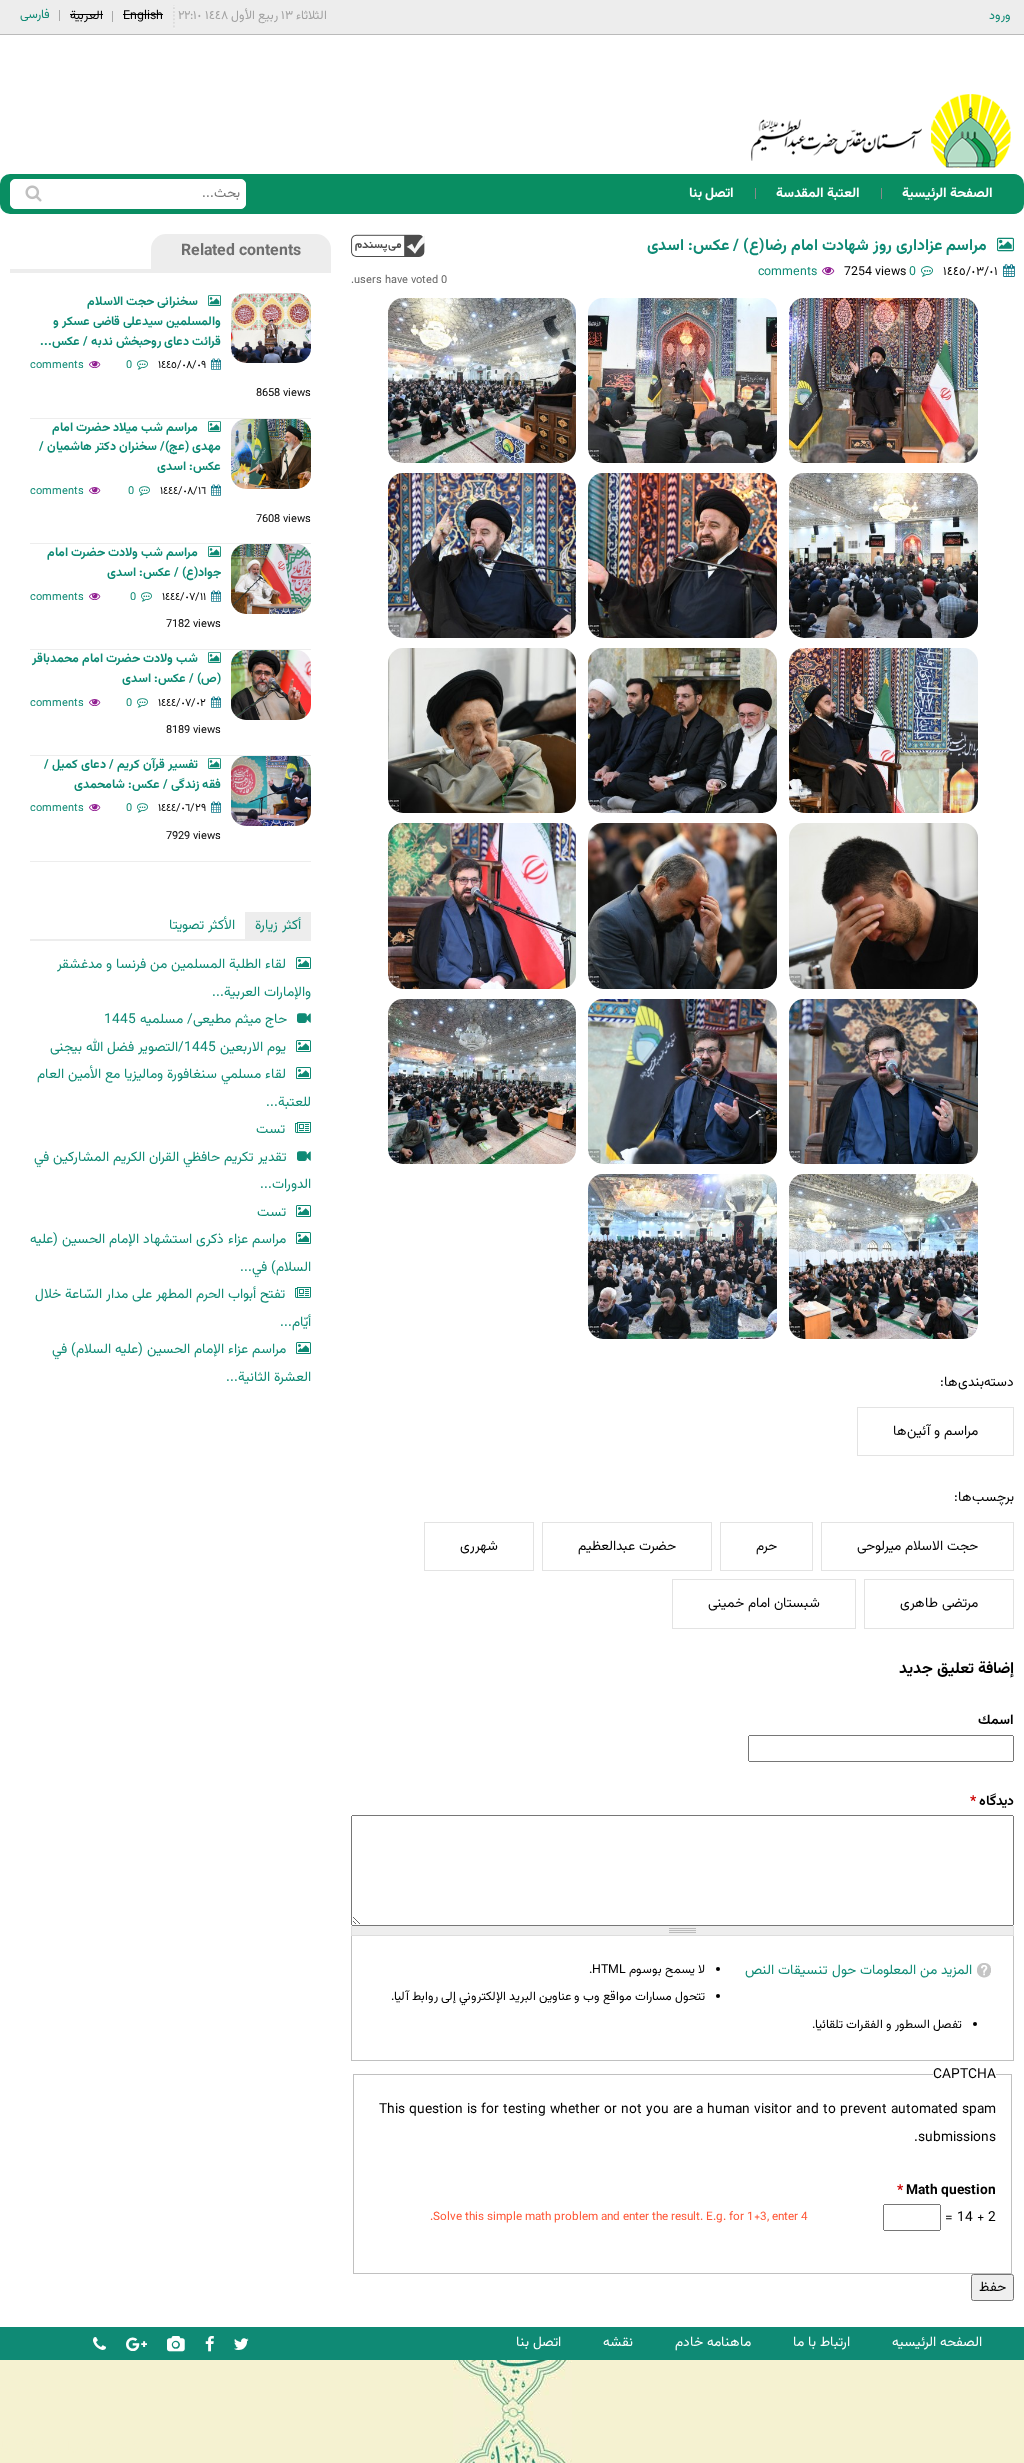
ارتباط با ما (821, 2342)
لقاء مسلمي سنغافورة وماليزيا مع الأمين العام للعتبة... (174, 1088)
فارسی (35, 15)
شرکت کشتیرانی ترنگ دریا (69, 2446)
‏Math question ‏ (946, 2190)
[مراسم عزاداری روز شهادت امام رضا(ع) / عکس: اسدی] (883, 380)
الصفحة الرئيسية (947, 193)
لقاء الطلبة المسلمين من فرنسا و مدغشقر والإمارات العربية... (184, 978)
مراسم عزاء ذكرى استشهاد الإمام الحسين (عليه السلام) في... (170, 1253)
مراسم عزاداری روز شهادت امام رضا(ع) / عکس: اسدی (817, 246)
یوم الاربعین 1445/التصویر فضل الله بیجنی (168, 1047)
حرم (766, 1546)
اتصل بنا (711, 193)
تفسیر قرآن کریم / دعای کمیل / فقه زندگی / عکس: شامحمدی (132, 775)
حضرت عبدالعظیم (627, 1546)
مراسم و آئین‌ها (935, 1431)
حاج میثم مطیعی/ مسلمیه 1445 (195, 1019)
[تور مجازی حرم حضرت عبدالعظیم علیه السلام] (80, 163)
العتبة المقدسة (818, 193)
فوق (388, 245)
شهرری (479, 1546)
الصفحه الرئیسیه (937, 2342)
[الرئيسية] (881, 104)
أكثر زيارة (278, 925)
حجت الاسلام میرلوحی (917, 1546)
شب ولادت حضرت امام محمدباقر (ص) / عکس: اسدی (126, 669)
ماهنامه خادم (713, 2342)
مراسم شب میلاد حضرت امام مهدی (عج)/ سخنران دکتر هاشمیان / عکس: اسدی (130, 448)
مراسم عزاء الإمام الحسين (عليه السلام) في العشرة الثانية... (181, 1363)
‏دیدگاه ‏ (992, 1801)
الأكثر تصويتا (202, 925)
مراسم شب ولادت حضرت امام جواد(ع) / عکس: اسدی (134, 563)
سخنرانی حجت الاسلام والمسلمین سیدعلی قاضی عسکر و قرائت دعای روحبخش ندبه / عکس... (130, 322)
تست (270, 1129)
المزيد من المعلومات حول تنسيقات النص (858, 1970)
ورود (1000, 16)
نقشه (618, 2342)
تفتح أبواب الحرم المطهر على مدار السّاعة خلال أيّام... (173, 1308)
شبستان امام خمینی (764, 1603)
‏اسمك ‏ (994, 1720)
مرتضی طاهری (939, 1603)
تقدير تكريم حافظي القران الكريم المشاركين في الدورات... (172, 1171)
